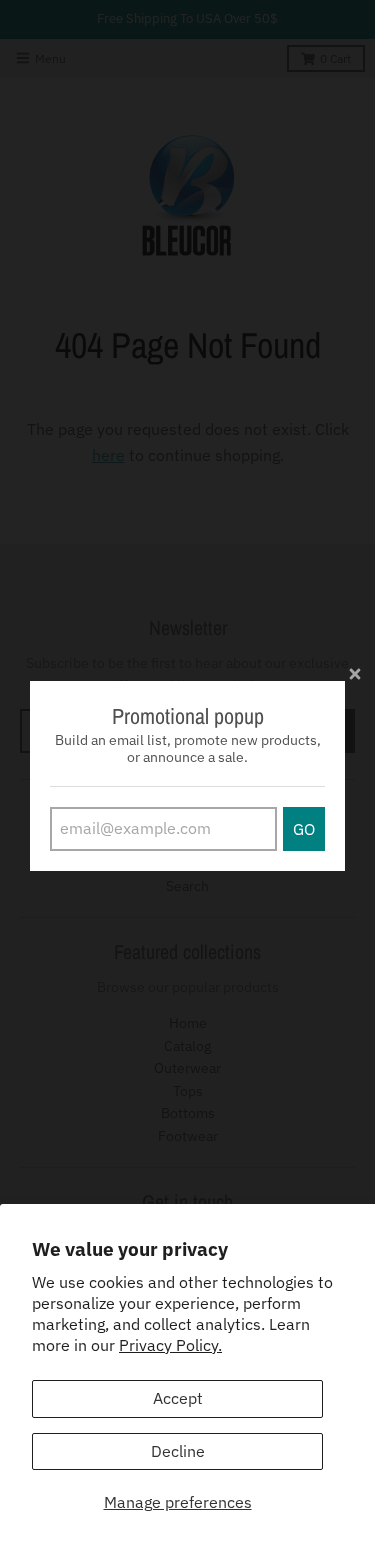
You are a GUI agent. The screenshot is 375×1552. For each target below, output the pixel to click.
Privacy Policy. (170, 1345)
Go (304, 829)
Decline (178, 1451)
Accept (178, 1398)
